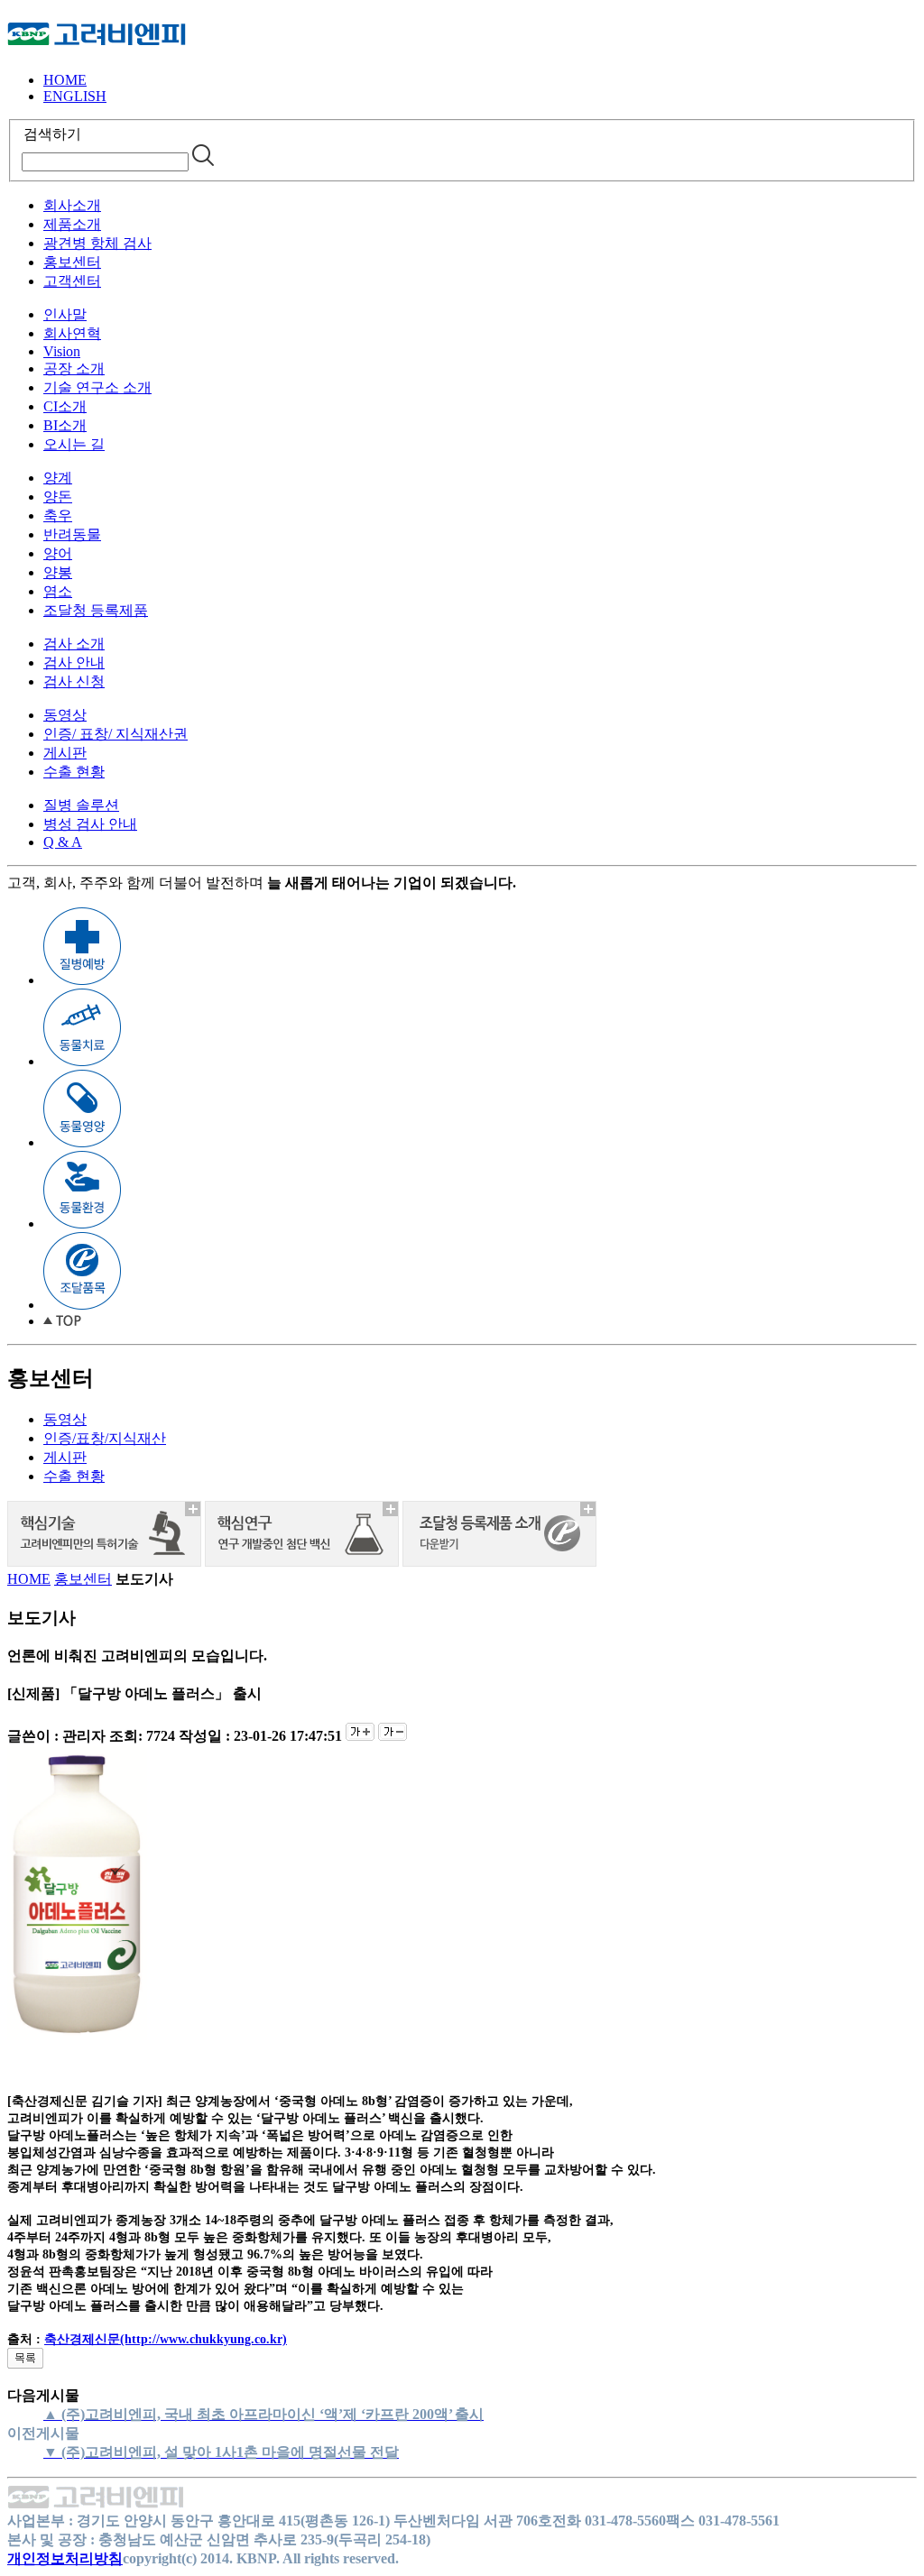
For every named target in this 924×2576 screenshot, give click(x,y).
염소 (58, 591)
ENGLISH (75, 96)
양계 (58, 478)
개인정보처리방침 (65, 2558)
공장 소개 (74, 368)
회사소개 (72, 205)
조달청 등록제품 (96, 610)
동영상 (65, 715)
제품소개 (72, 224)
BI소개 (65, 425)
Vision (62, 351)
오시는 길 (74, 444)
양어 (58, 553)
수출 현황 (74, 772)
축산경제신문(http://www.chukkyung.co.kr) (166, 2339)
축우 (58, 515)
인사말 (65, 314)
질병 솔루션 (81, 805)
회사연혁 (72, 333)
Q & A (63, 842)
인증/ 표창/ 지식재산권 (115, 734)
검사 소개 (74, 644)
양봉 (58, 572)
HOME (65, 80)
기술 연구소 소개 (97, 387)
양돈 (58, 497)
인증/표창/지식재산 (105, 1438)
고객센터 (72, 281)
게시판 (65, 753)
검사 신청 (74, 681)
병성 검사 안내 (90, 824)
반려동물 (72, 534)
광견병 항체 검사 (97, 243)
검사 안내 (74, 662)
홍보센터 (72, 262)
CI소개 (65, 406)
